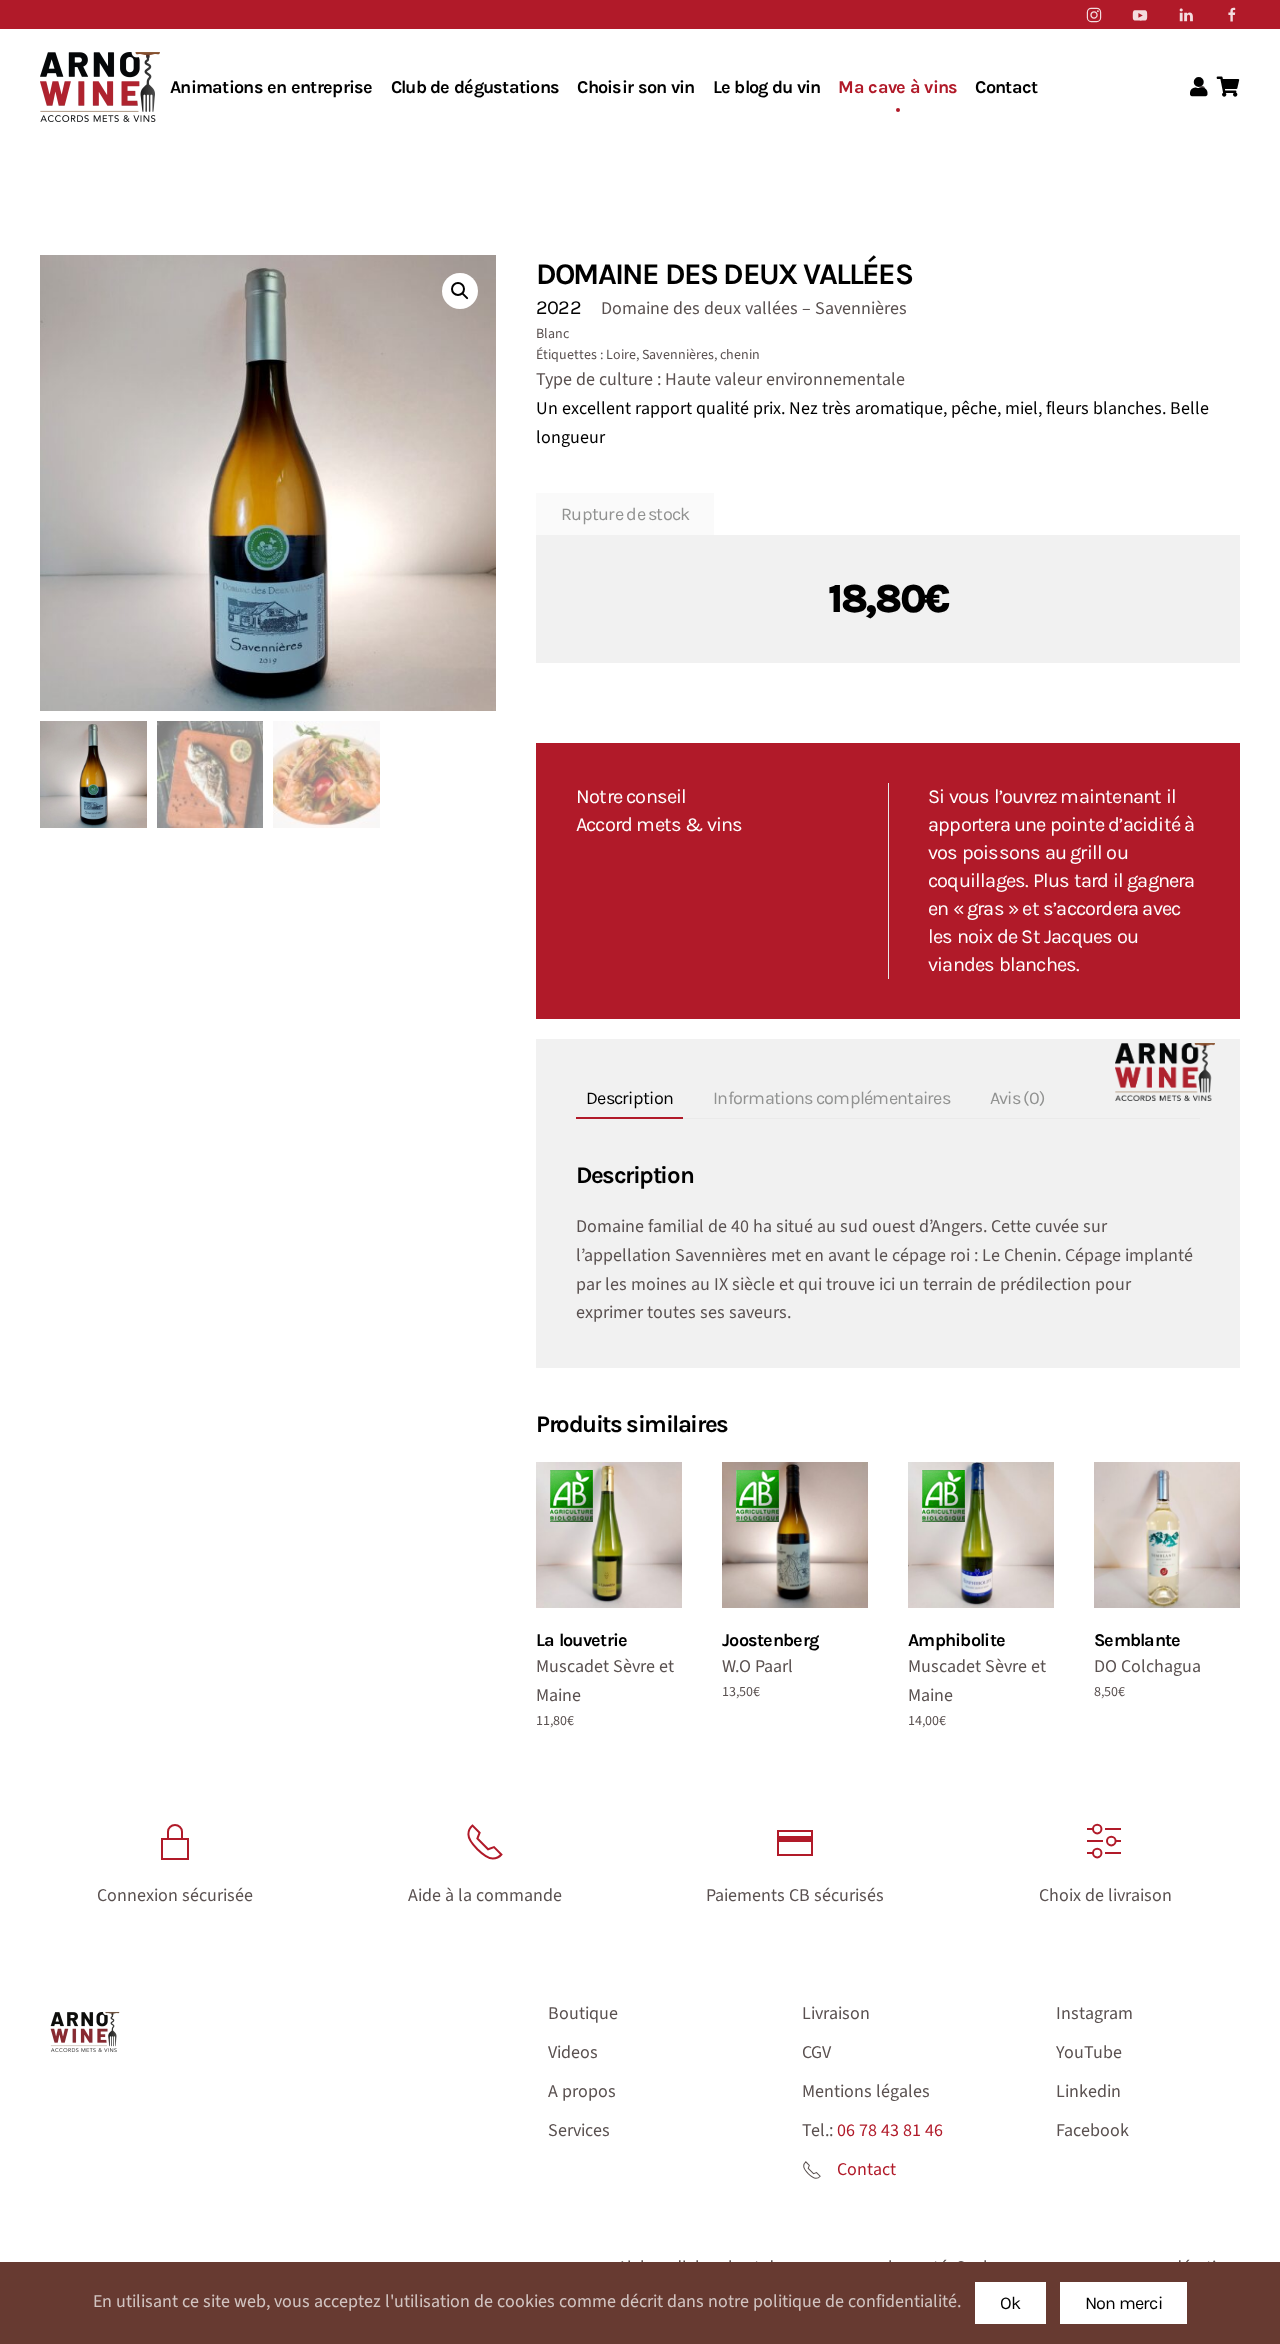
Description (629, 1098)
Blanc (552, 334)
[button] (460, 291)
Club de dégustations (475, 87)
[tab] (619, 1099)
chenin (740, 355)
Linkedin (1088, 2091)
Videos (573, 2052)
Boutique (583, 2013)
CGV (816, 2052)
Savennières (678, 355)
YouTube (1089, 2052)
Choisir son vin (635, 87)
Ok (1010, 2303)
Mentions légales (866, 2091)
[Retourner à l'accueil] (100, 87)
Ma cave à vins (897, 87)
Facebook (1092, 2130)
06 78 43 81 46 (890, 2130)
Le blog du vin (767, 87)
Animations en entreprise (271, 87)
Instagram (1094, 2013)
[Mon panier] (1228, 88)
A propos (582, 2091)
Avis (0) (1017, 1098)
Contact (1006, 87)
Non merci (1124, 2303)
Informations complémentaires (831, 1098)
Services (579, 2130)
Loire (621, 355)
